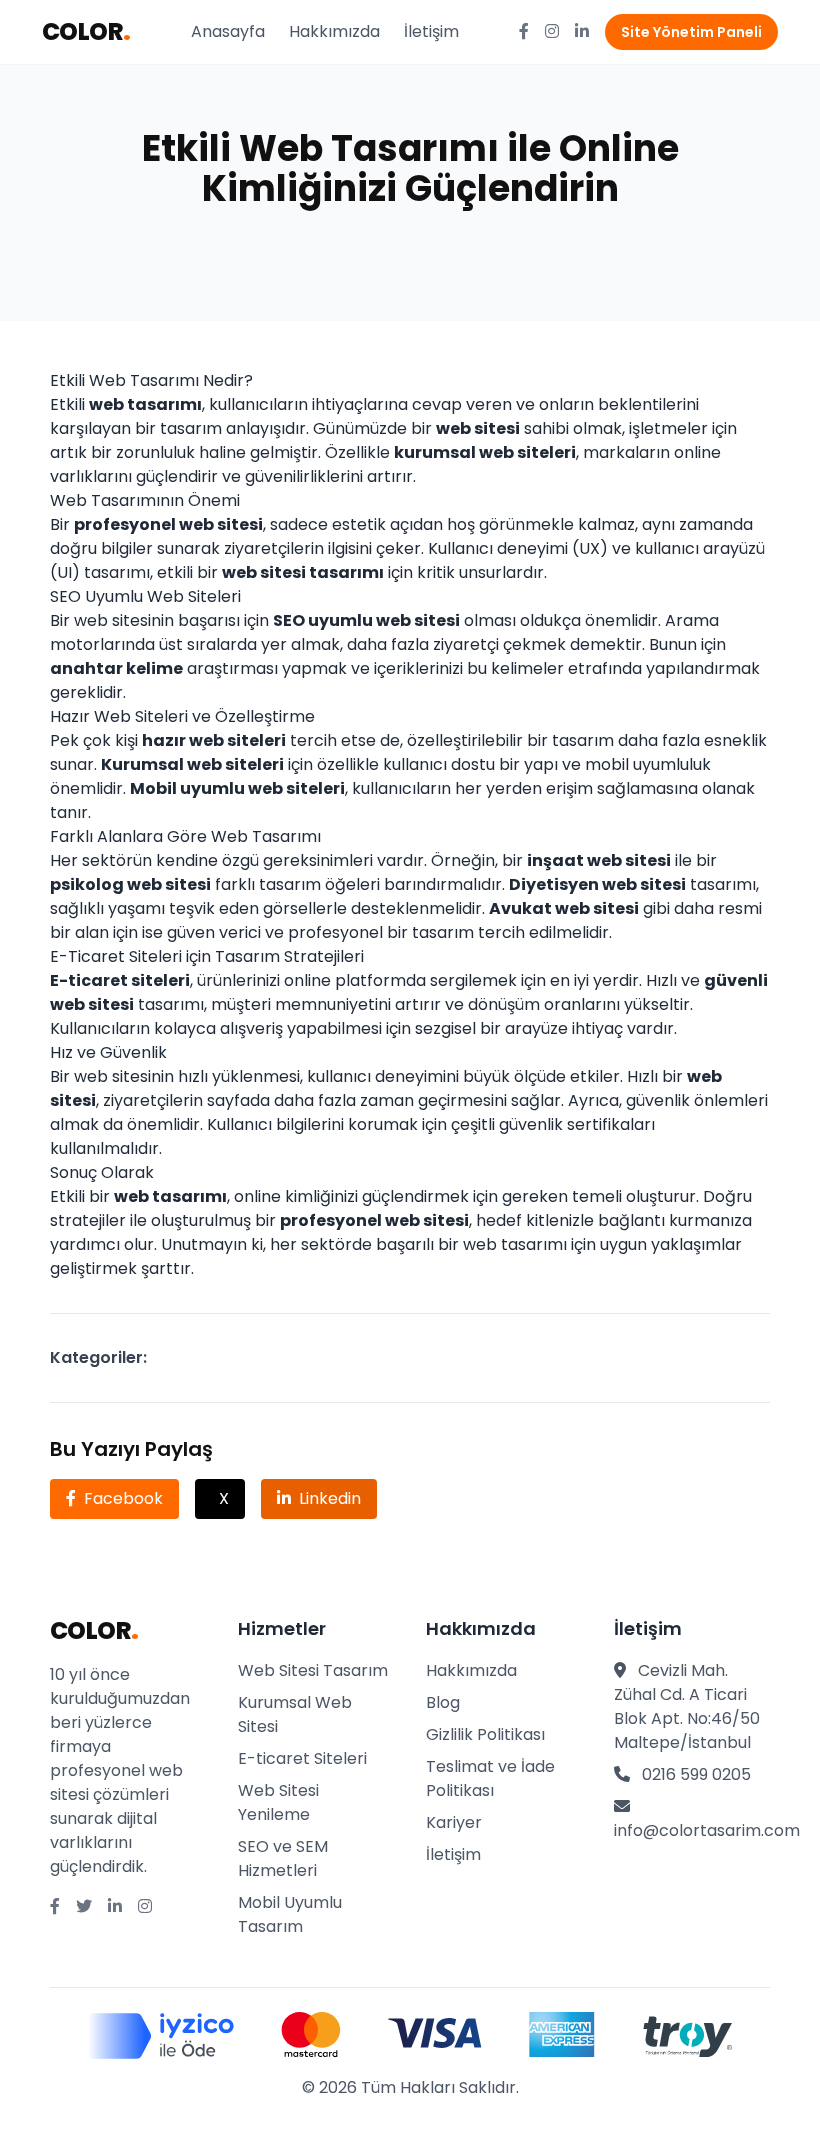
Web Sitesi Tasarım (313, 1670)
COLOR (86, 32)
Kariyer (454, 1822)
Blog (443, 1702)
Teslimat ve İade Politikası (490, 1778)
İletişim (431, 31)
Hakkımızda (334, 31)
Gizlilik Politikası (485, 1734)
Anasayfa (228, 31)
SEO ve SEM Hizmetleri (283, 1858)
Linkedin (330, 1498)
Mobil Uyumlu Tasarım (290, 1914)
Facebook (123, 1498)
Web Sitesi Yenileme (278, 1802)
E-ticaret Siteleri (302, 1758)
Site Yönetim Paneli (691, 32)
